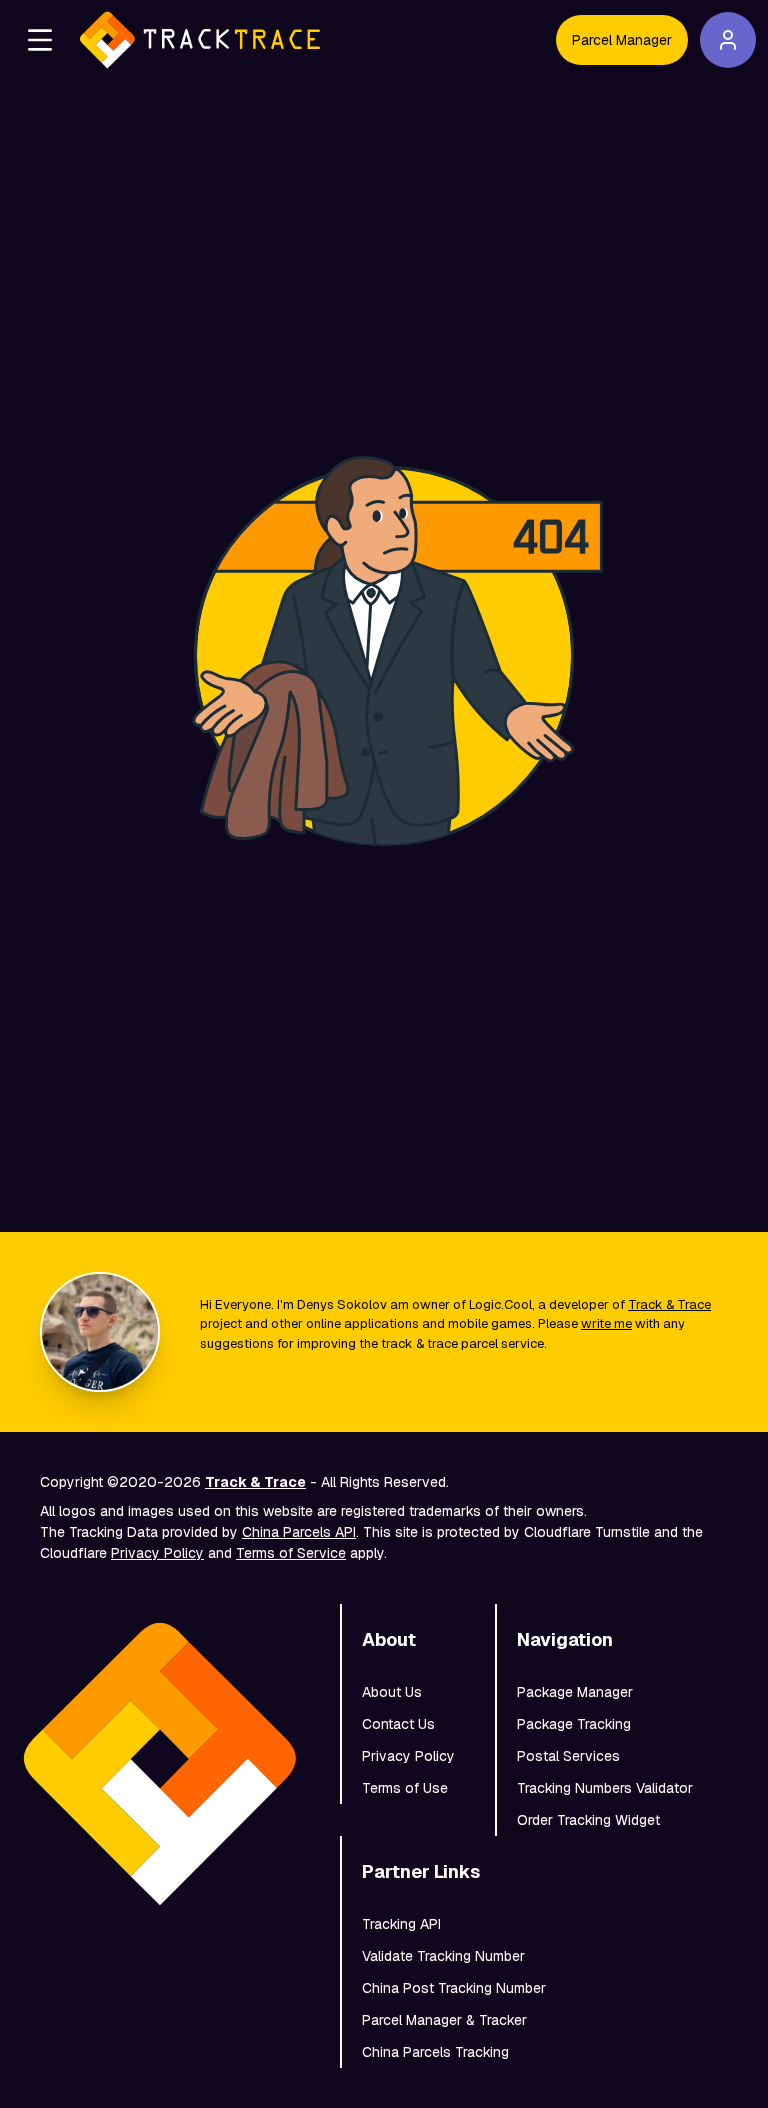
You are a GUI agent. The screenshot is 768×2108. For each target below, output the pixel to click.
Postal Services (568, 1756)
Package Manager (575, 1692)
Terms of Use (405, 1788)
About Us (392, 1692)
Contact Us (398, 1724)
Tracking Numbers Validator (605, 1788)
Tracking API (401, 1924)
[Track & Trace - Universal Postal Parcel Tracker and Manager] (200, 40)
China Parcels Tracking (435, 2052)
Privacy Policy (157, 1553)
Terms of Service (291, 1553)
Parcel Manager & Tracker (444, 2020)
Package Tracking (574, 1724)
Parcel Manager (622, 40)
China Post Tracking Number (454, 1988)
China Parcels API (299, 1532)
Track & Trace (669, 1304)
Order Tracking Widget (588, 1820)
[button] (40, 40)
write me (606, 1323)
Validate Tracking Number (443, 1956)
